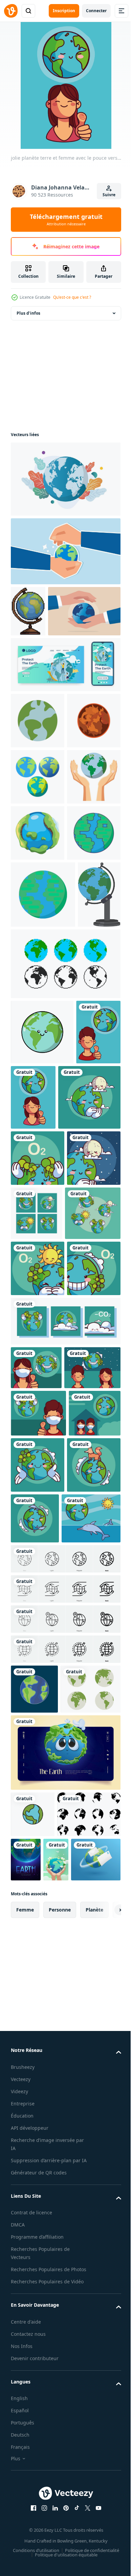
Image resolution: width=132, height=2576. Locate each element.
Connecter (96, 11)
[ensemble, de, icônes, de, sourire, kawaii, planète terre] (39, 1621)
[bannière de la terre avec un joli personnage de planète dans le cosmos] (65, 2366)
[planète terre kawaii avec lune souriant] (38, 1566)
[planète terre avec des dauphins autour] (91, 2026)
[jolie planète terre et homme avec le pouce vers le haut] (33, 1384)
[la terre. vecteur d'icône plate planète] (33, 2428)
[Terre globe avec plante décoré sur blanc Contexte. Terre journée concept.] (65, 479)
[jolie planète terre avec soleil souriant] (38, 1676)
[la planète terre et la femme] (36, 1832)
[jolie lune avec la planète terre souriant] (42, 1449)
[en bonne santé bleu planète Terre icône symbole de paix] (38, 1053)
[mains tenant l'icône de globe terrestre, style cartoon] (38, 940)
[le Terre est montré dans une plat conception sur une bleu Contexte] (34, 2253)
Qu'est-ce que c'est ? (72, 297)
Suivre (109, 195)
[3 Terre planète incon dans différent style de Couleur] (38, 884)
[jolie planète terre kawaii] (38, 1510)
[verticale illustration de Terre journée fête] (23, 2520)
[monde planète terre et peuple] (39, 1875)
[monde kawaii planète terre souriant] (92, 1973)
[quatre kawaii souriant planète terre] (93, 1565)
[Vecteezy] (11, 11)
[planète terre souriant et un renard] (38, 2029)
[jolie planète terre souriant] (38, 1733)
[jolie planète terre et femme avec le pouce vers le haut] (80, 1384)
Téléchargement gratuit (66, 220)
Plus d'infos (28, 313)
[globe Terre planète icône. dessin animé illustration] (38, 996)
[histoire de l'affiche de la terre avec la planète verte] (92, 2473)
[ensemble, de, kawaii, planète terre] (65, 1785)
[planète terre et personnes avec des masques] (37, 1968)
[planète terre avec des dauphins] (40, 2082)
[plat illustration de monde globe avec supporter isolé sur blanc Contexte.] (32, 1181)
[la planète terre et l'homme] (38, 1921)
